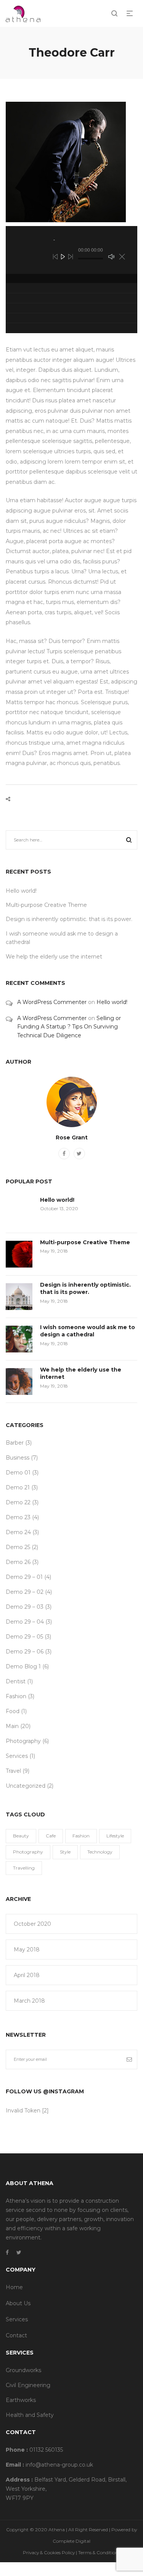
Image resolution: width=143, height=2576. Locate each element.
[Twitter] (79, 1154)
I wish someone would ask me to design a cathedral (88, 1331)
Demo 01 (18, 1473)
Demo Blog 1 (23, 1666)
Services (17, 1756)
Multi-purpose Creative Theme (46, 905)
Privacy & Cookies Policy (49, 2552)
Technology (100, 1852)
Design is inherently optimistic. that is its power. (69, 919)
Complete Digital (71, 2541)
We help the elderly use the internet (54, 957)
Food (13, 1711)
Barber (15, 1443)
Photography (23, 1741)
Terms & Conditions (99, 2552)
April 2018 (27, 1975)
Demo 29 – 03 (25, 1607)
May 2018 (27, 1949)
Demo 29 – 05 (24, 1637)
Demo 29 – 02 (25, 1592)
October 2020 (32, 1924)
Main (12, 1726)
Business (18, 1458)
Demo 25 (18, 1547)
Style (65, 1852)
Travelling (24, 1868)
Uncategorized (26, 1786)
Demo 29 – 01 (24, 1577)
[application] (71, 250)
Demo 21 (18, 1487)
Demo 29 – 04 (25, 1622)
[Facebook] (64, 1154)
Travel (13, 1771)
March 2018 (29, 2001)
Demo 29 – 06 (25, 1652)
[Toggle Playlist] (122, 257)
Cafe (51, 1836)
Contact (16, 2335)
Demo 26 (18, 1562)
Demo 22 (18, 1502)
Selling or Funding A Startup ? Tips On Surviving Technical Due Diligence (69, 1027)
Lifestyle (115, 1836)
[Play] (63, 257)
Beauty (21, 1836)
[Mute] (111, 257)
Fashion (16, 1696)
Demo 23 (18, 1517)
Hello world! (21, 891)
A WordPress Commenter (52, 1002)
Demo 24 (18, 1532)
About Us (18, 2303)
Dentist (16, 1681)
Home (14, 2287)
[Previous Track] (55, 257)
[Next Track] (71, 257)
